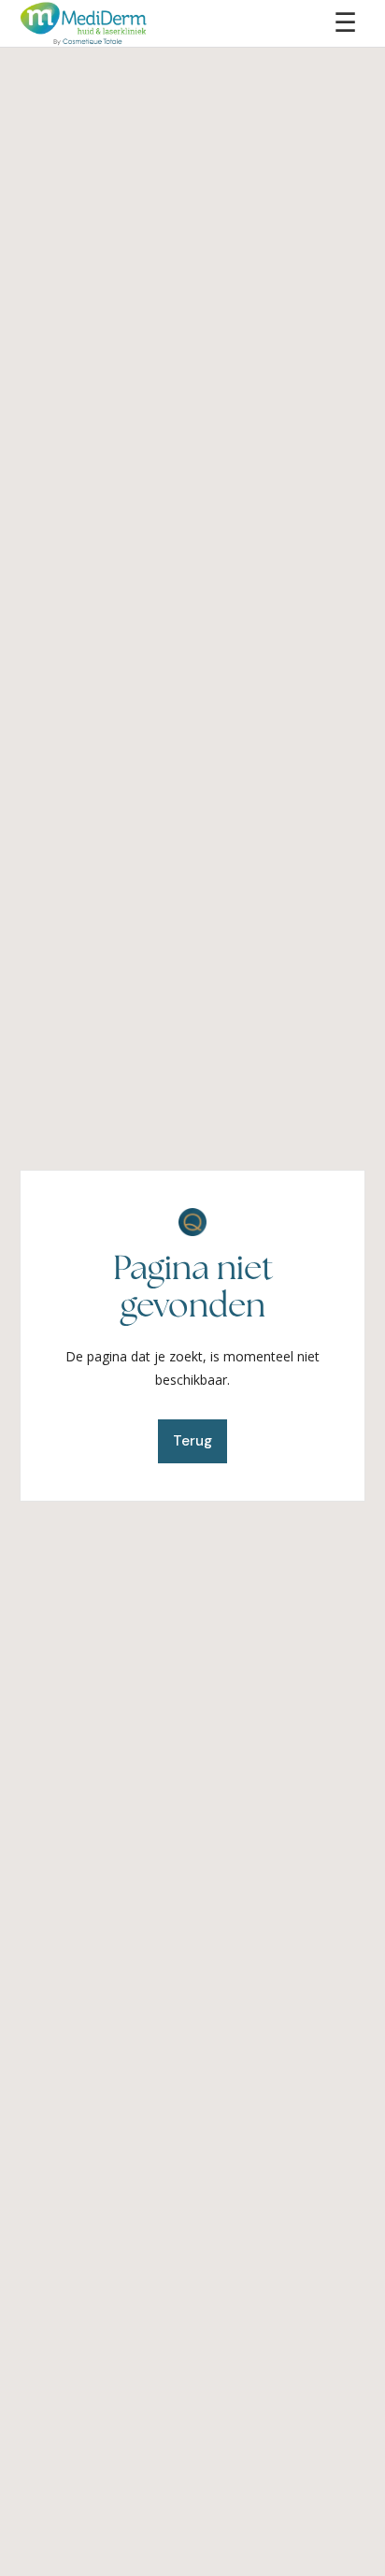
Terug (192, 1441)
